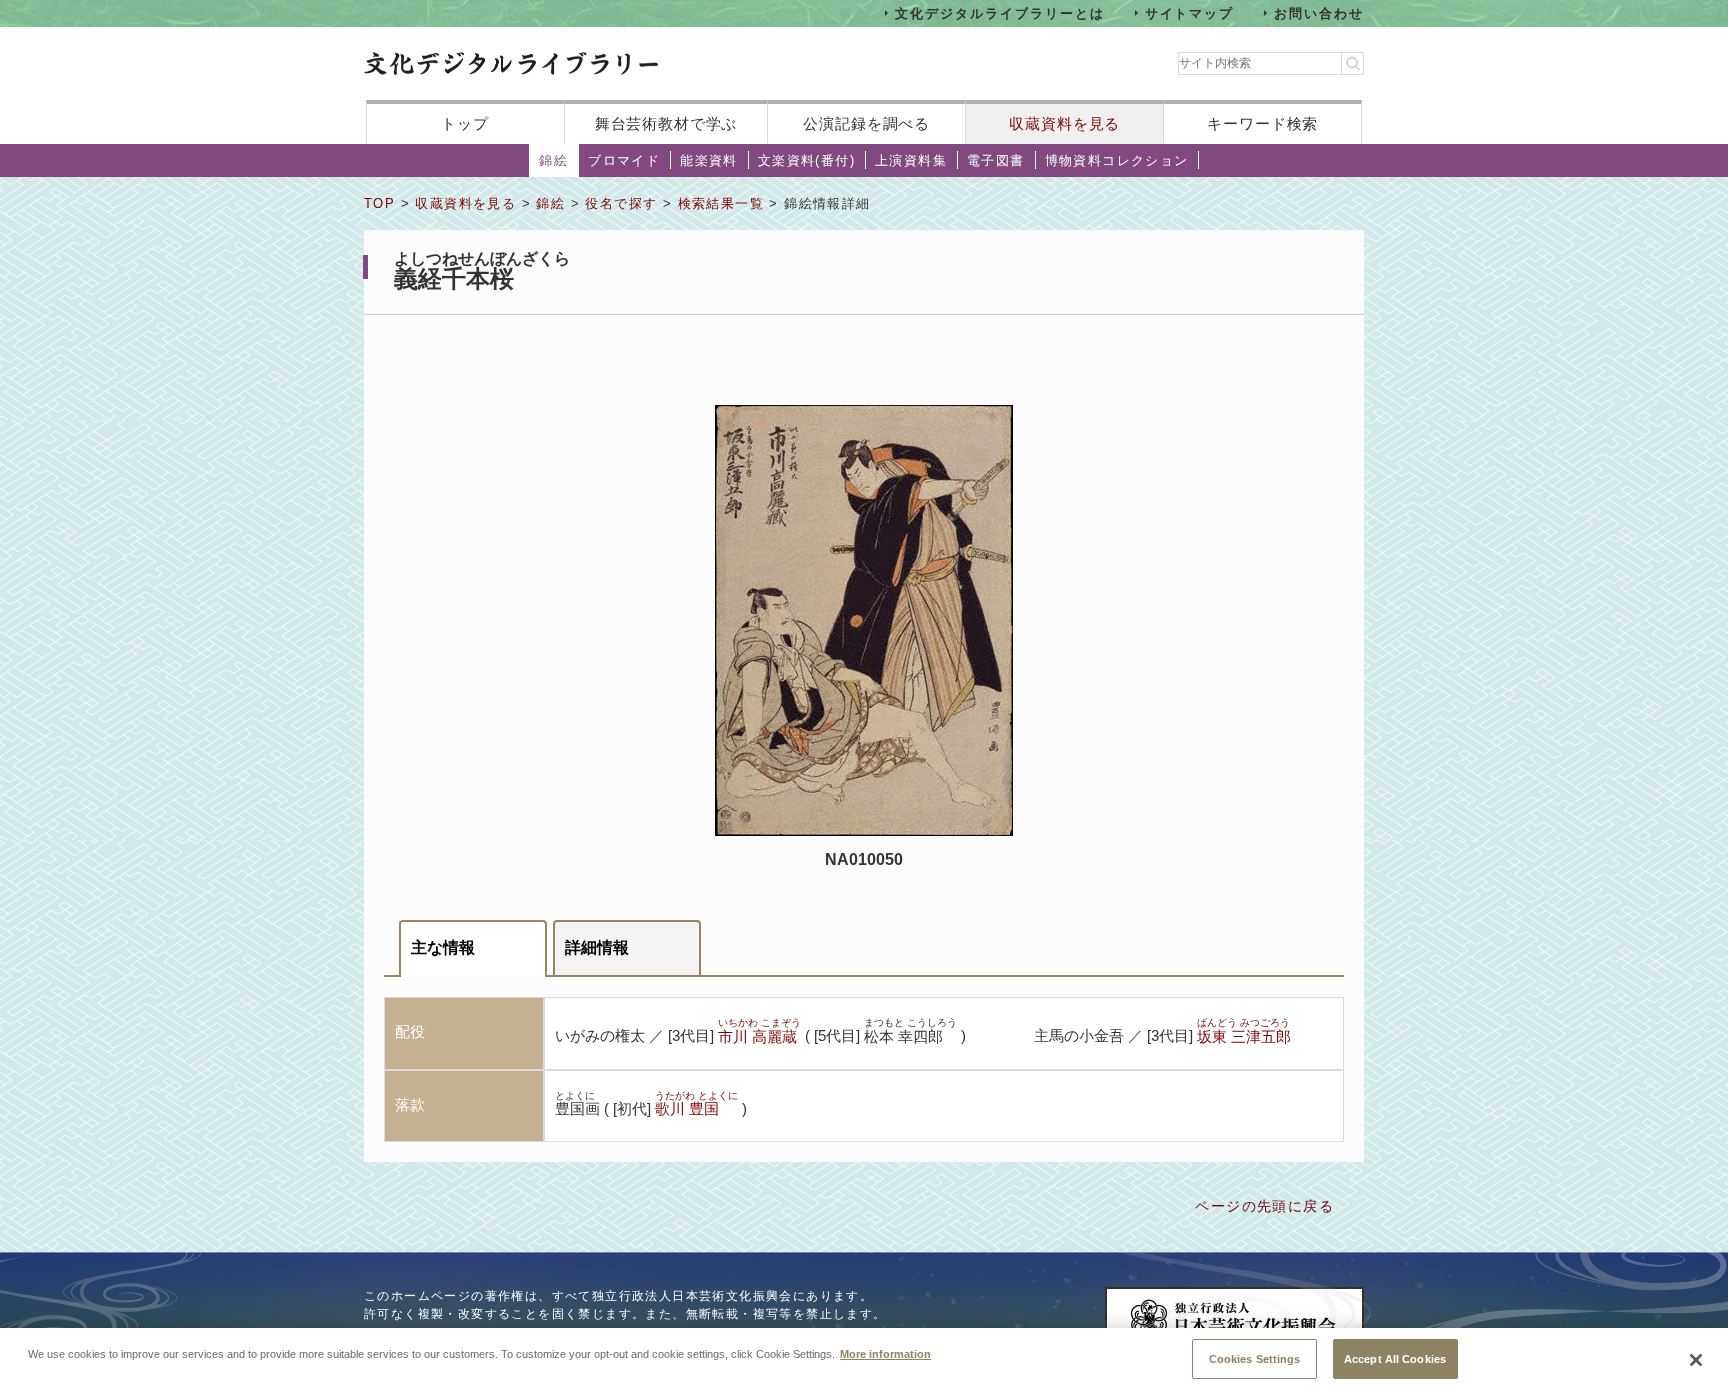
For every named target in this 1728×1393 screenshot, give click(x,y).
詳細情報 (597, 947)
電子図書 (996, 160)
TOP (379, 203)
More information (885, 1353)
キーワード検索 (1262, 123)
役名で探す (621, 203)
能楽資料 (709, 160)
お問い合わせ (1319, 12)
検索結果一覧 (721, 203)
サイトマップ (1190, 12)
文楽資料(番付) (806, 160)
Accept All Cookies (1395, 1358)
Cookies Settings (1255, 1358)
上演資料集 (911, 160)
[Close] (1696, 1360)
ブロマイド (624, 160)
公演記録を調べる (866, 123)
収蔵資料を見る (1064, 123)
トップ (465, 123)
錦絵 (553, 160)
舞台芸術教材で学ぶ (666, 123)
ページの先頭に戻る (1264, 1206)
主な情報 (443, 947)
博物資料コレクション (1117, 160)
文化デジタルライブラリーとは (999, 12)
